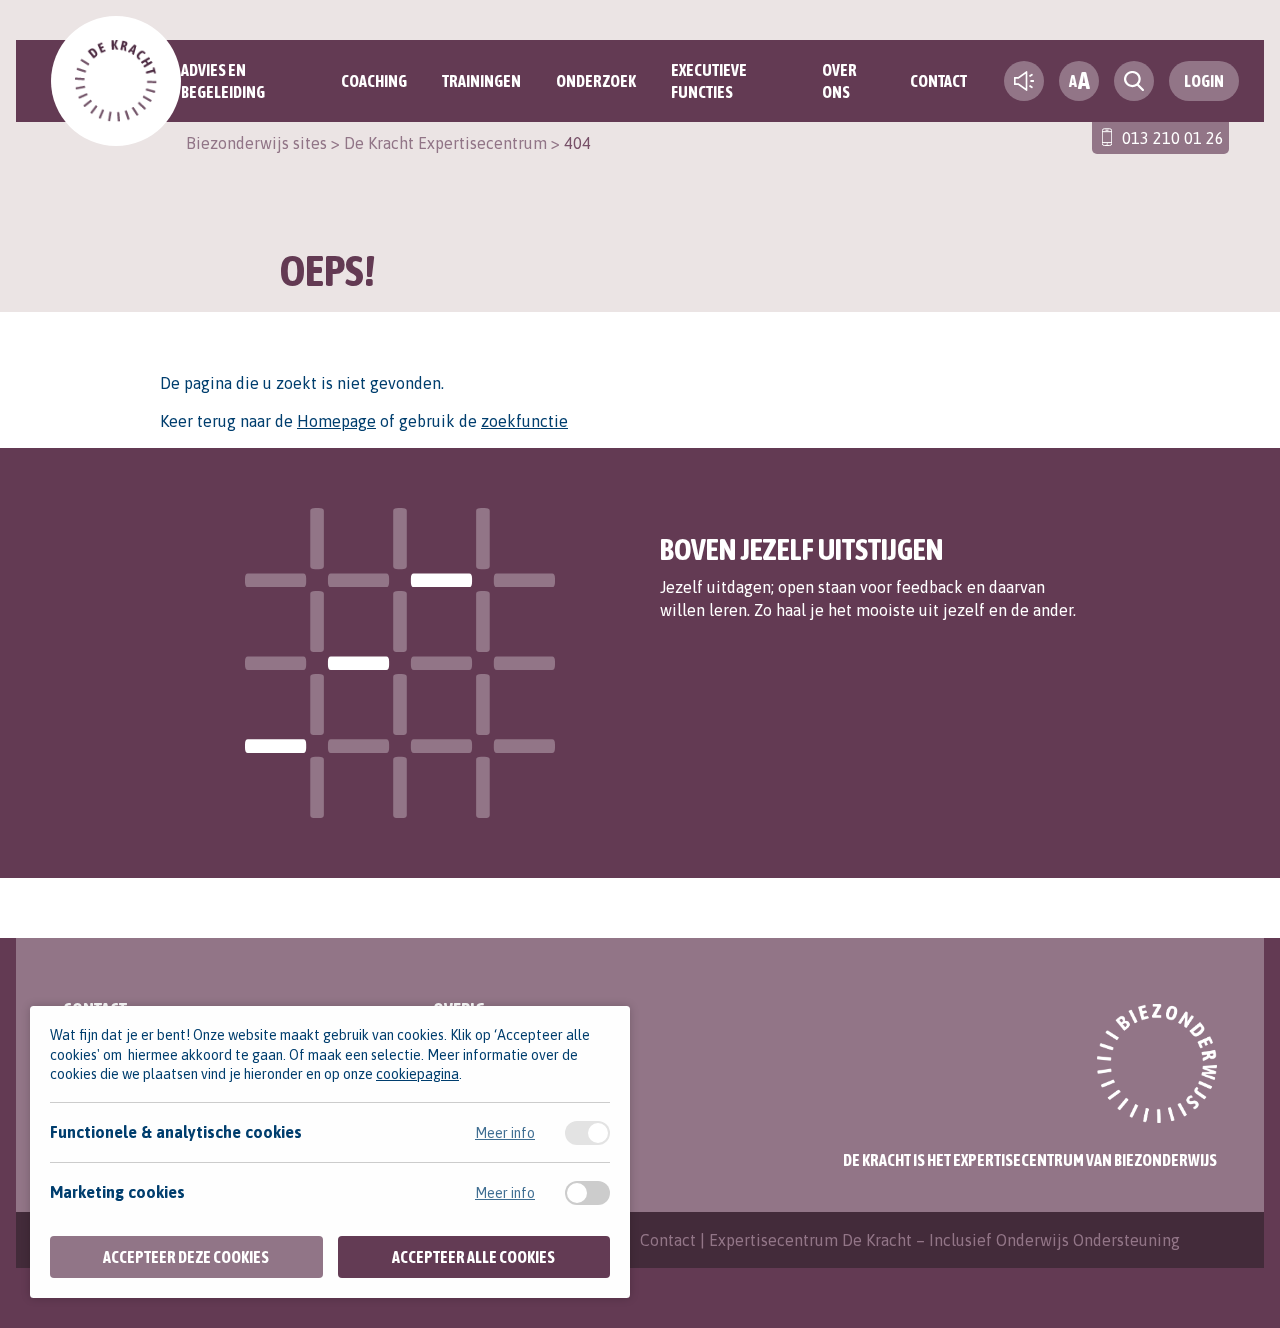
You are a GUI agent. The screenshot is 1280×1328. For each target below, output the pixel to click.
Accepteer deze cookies (186, 1257)
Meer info (505, 1133)
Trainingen (481, 81)
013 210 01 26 (1173, 138)
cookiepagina (417, 1074)
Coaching (374, 81)
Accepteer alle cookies (473, 1257)
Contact (938, 81)
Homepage (336, 421)
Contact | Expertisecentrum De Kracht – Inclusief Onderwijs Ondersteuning (910, 1240)
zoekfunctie (524, 421)
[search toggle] (1134, 81)
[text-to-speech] (1024, 81)
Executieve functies (709, 81)
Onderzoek (596, 81)
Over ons (839, 81)
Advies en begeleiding (223, 81)
